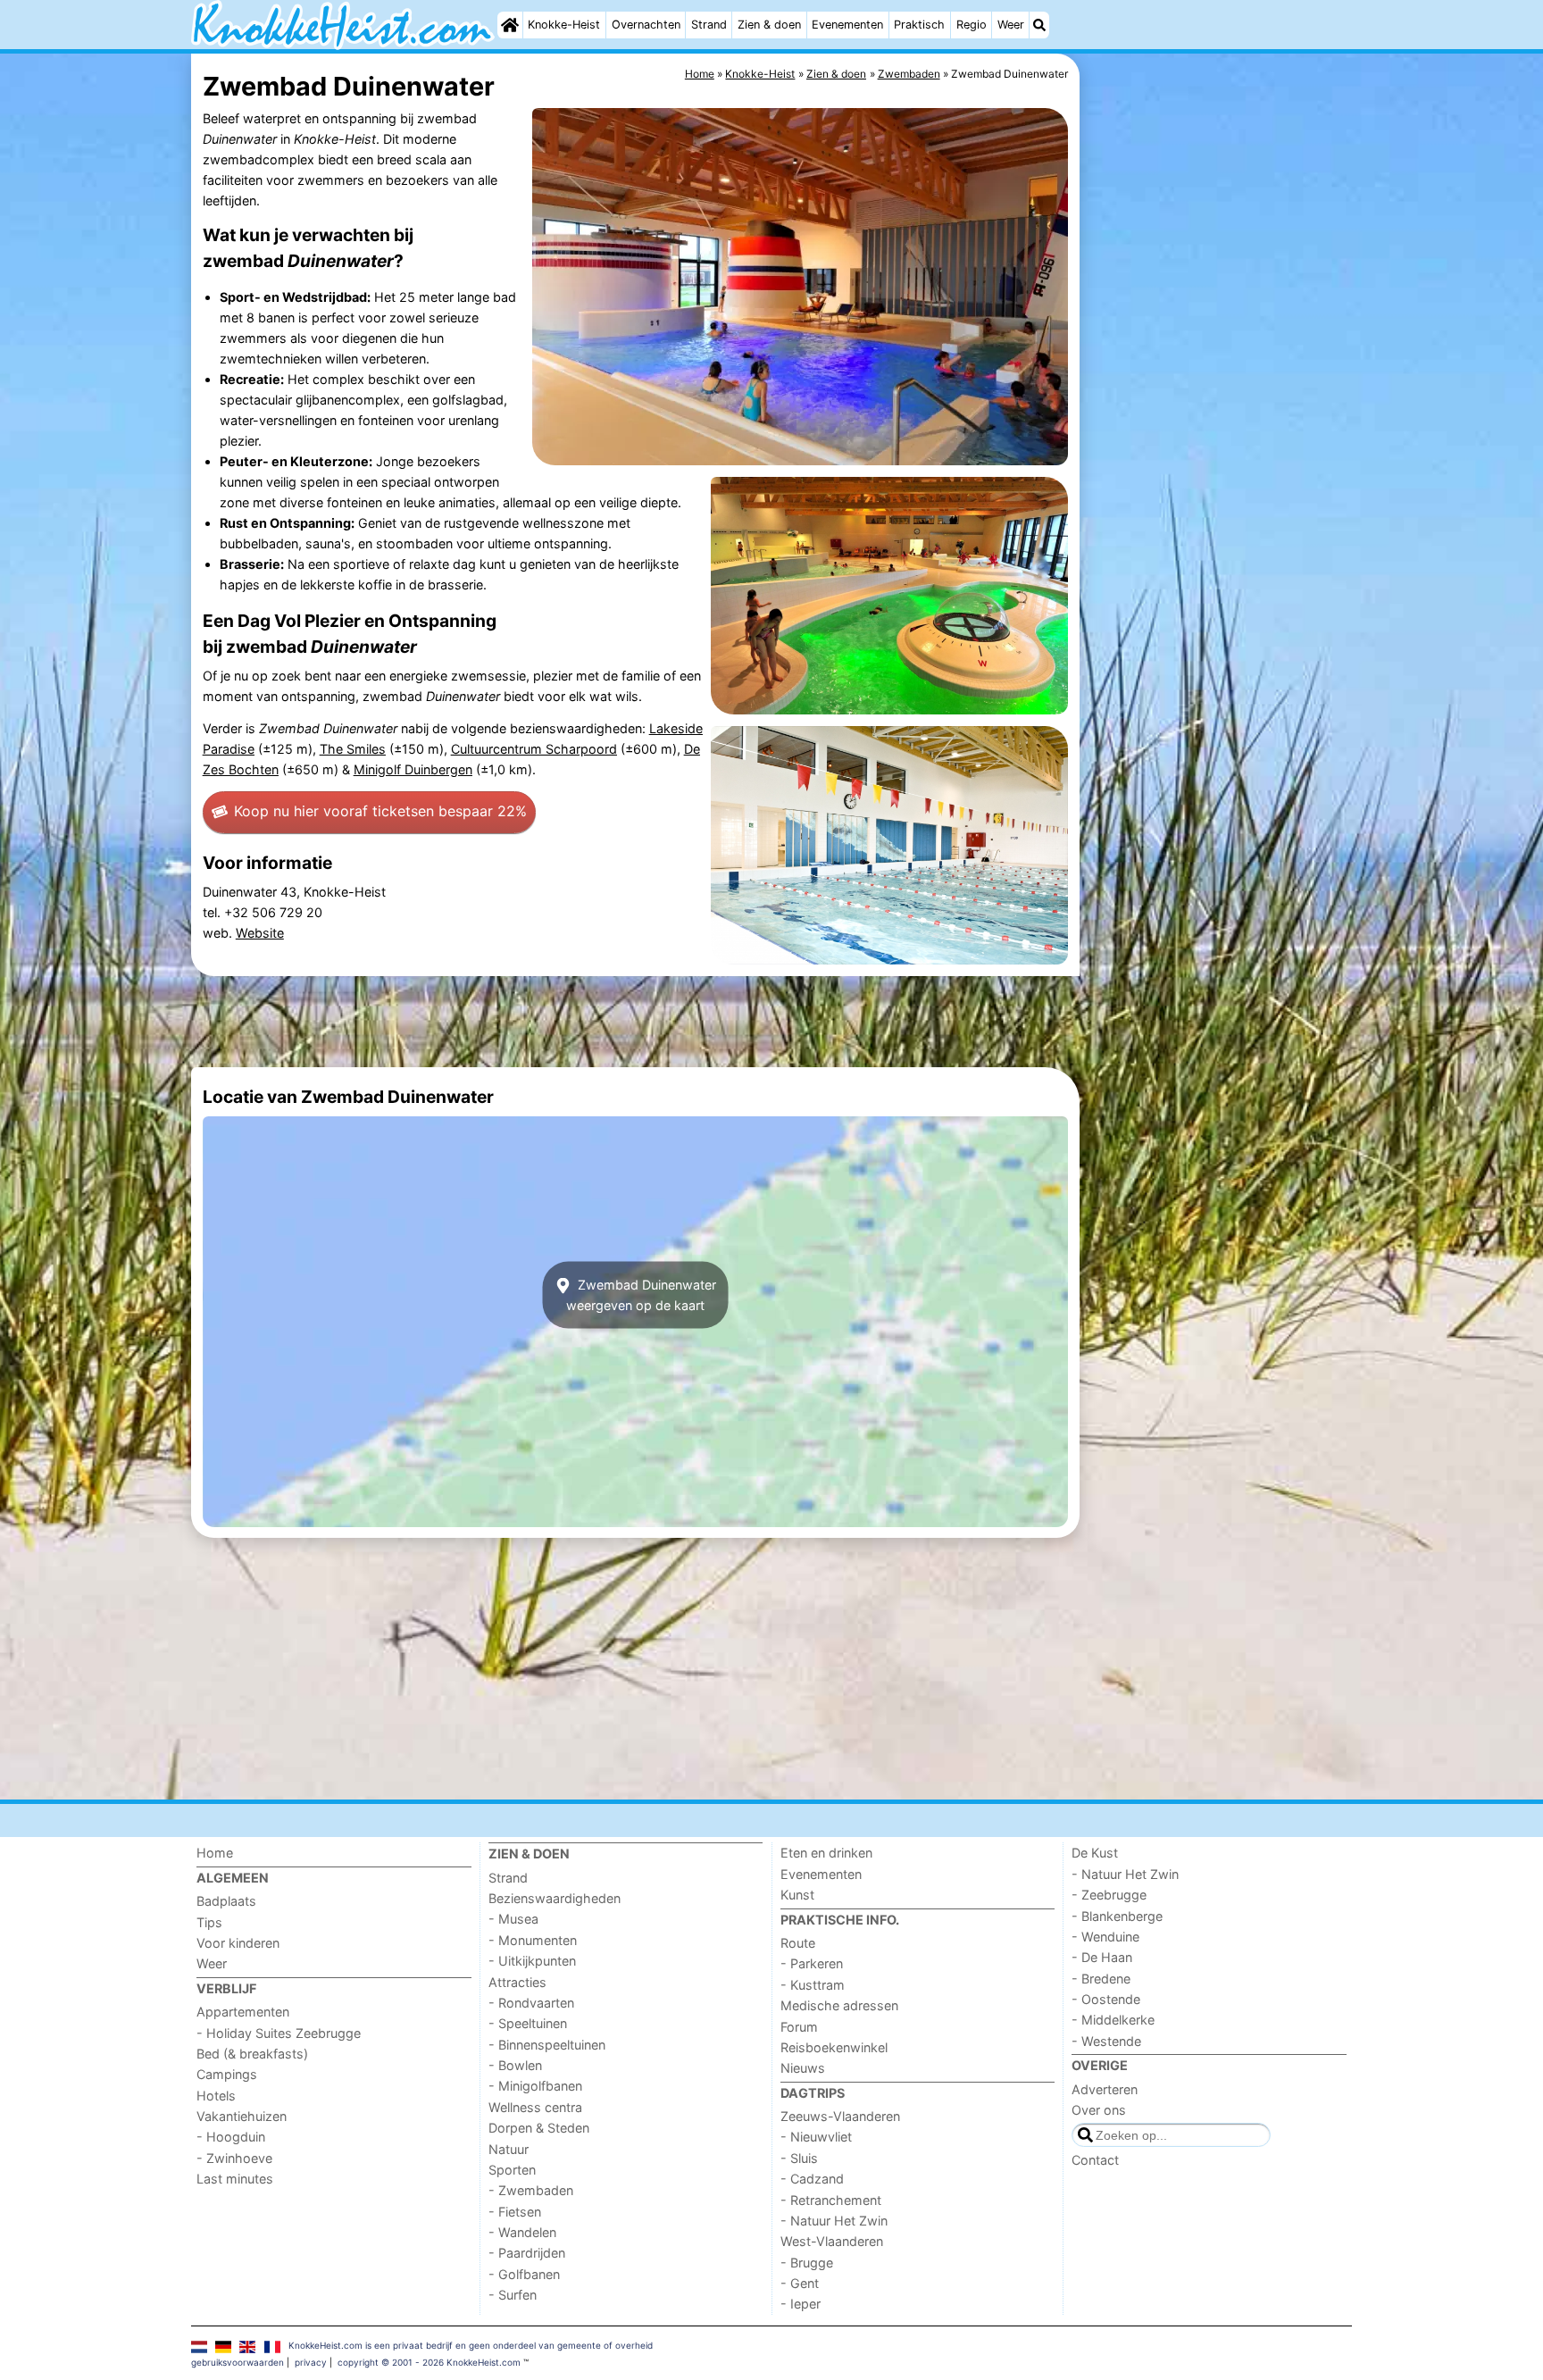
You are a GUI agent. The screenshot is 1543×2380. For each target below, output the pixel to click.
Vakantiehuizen (242, 2116)
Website (260, 933)
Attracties (517, 1982)
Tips (209, 1922)
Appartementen (243, 2012)
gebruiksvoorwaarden (238, 2362)
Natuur (509, 2149)
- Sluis (799, 2158)
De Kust (1095, 1853)
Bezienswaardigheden (555, 1898)
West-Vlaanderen (832, 2241)
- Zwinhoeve (234, 2158)
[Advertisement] (1218, 464)
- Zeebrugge (1109, 1895)
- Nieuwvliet (816, 2137)
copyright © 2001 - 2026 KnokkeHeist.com (429, 2362)
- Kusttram (813, 1985)
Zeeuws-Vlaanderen (840, 2116)
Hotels (216, 2096)
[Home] (510, 25)
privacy (311, 2362)
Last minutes (235, 2179)
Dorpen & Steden (539, 2128)
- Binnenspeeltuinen (547, 2045)
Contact (1095, 2160)
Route (798, 1943)
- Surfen (513, 2295)
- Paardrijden (527, 2253)
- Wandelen (522, 2232)
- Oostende (1106, 1999)
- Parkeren (812, 1963)
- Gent (800, 2283)
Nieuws (803, 2068)
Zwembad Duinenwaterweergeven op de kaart (641, 1295)
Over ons (1099, 2110)
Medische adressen (839, 2005)
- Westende (1106, 2041)
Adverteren (1105, 2089)
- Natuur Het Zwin (834, 2221)
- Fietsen (515, 2212)
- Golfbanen (524, 2274)
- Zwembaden (531, 2190)
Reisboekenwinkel (834, 2047)
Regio (972, 25)
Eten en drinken (826, 1853)
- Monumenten (533, 1940)
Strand (709, 25)
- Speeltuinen (528, 2023)
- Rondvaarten (531, 2003)
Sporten (512, 2170)
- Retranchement (831, 2200)
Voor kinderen (238, 1943)
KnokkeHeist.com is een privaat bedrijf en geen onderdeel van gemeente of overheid (471, 2345)
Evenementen (847, 25)
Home (215, 1853)
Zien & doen (769, 25)
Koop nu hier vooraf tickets (380, 811)
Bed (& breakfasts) (252, 2054)
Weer (1011, 25)
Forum (799, 2027)
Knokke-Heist (564, 25)
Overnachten (646, 25)
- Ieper (801, 2304)
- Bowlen (515, 2065)
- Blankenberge (1117, 1916)
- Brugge (807, 2263)
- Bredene (1101, 1979)
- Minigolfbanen (535, 2086)
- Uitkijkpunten (532, 1961)
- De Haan (1102, 1957)
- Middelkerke (1113, 2020)
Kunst (797, 1895)
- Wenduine (1105, 1937)
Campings (227, 2074)
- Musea (513, 1919)
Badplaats (226, 1901)
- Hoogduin (231, 2137)
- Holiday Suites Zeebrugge (279, 2033)
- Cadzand (812, 2179)
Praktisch (919, 25)
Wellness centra (535, 2107)
